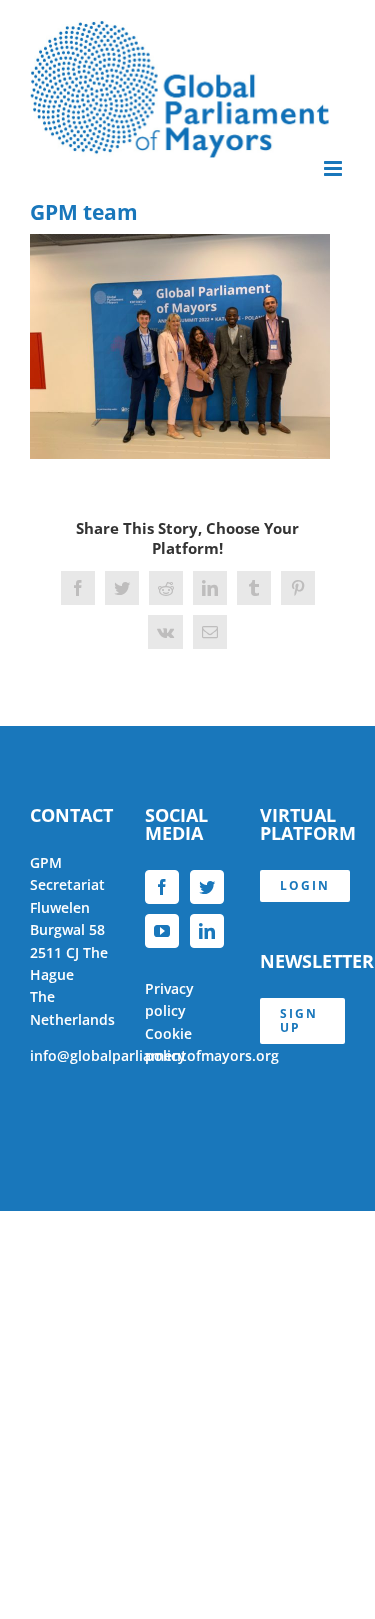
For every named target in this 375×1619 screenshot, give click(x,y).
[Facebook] (162, 887)
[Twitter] (207, 887)
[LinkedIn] (207, 931)
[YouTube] (162, 931)
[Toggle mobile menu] (334, 168)
